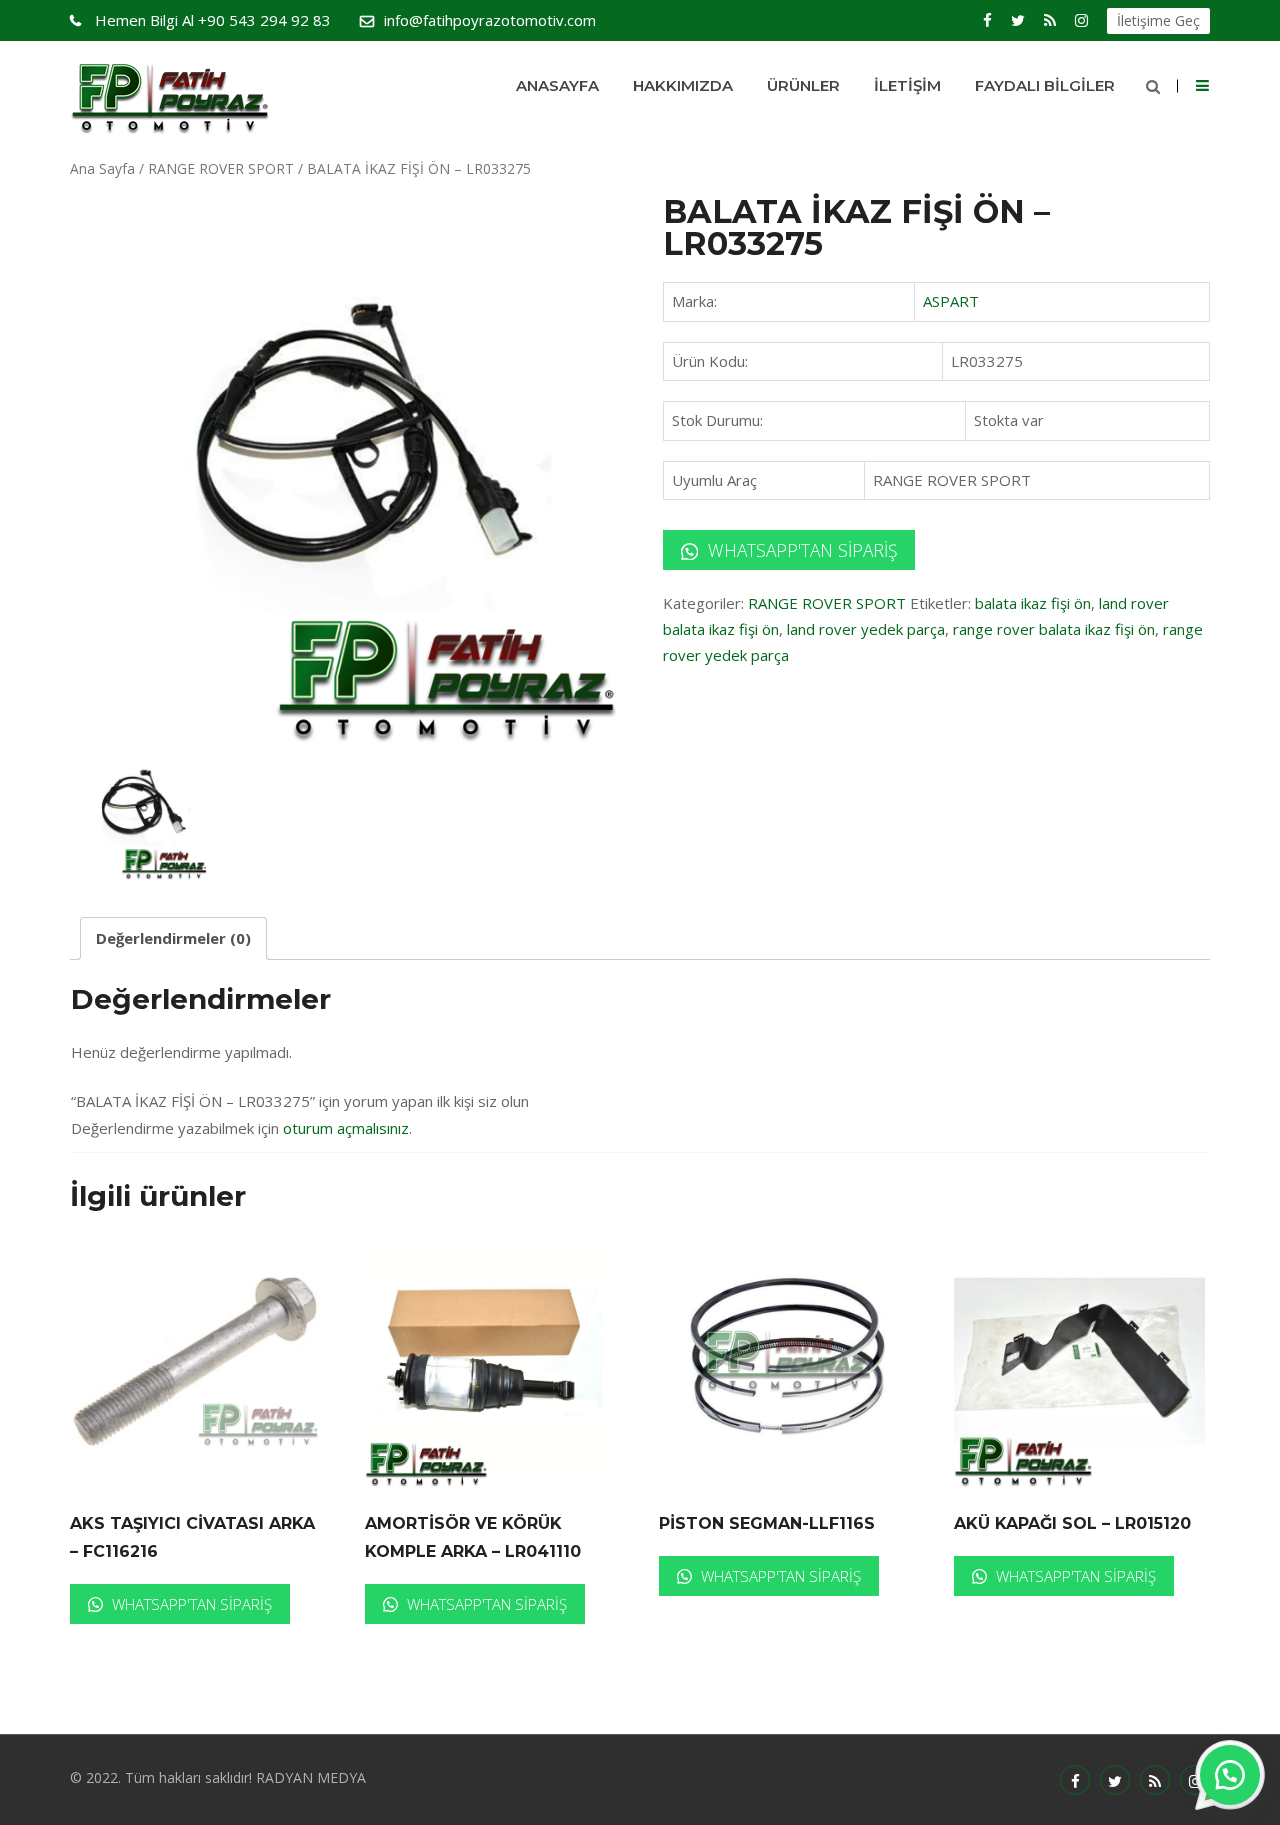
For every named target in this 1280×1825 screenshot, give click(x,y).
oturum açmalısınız (346, 1128)
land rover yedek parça (866, 629)
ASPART (951, 301)
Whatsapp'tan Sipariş (800, 550)
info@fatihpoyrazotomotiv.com (490, 20)
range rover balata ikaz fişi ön (1054, 629)
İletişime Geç (1158, 20)
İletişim (907, 85)
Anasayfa (557, 85)
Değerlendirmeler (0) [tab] (173, 938)
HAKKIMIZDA (683, 85)
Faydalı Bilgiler (1045, 85)
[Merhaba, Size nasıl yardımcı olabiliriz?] (1230, 1775)
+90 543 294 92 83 (213, 20)
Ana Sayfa (102, 168)
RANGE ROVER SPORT (221, 168)
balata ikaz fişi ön (1033, 603)
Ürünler (803, 85)
